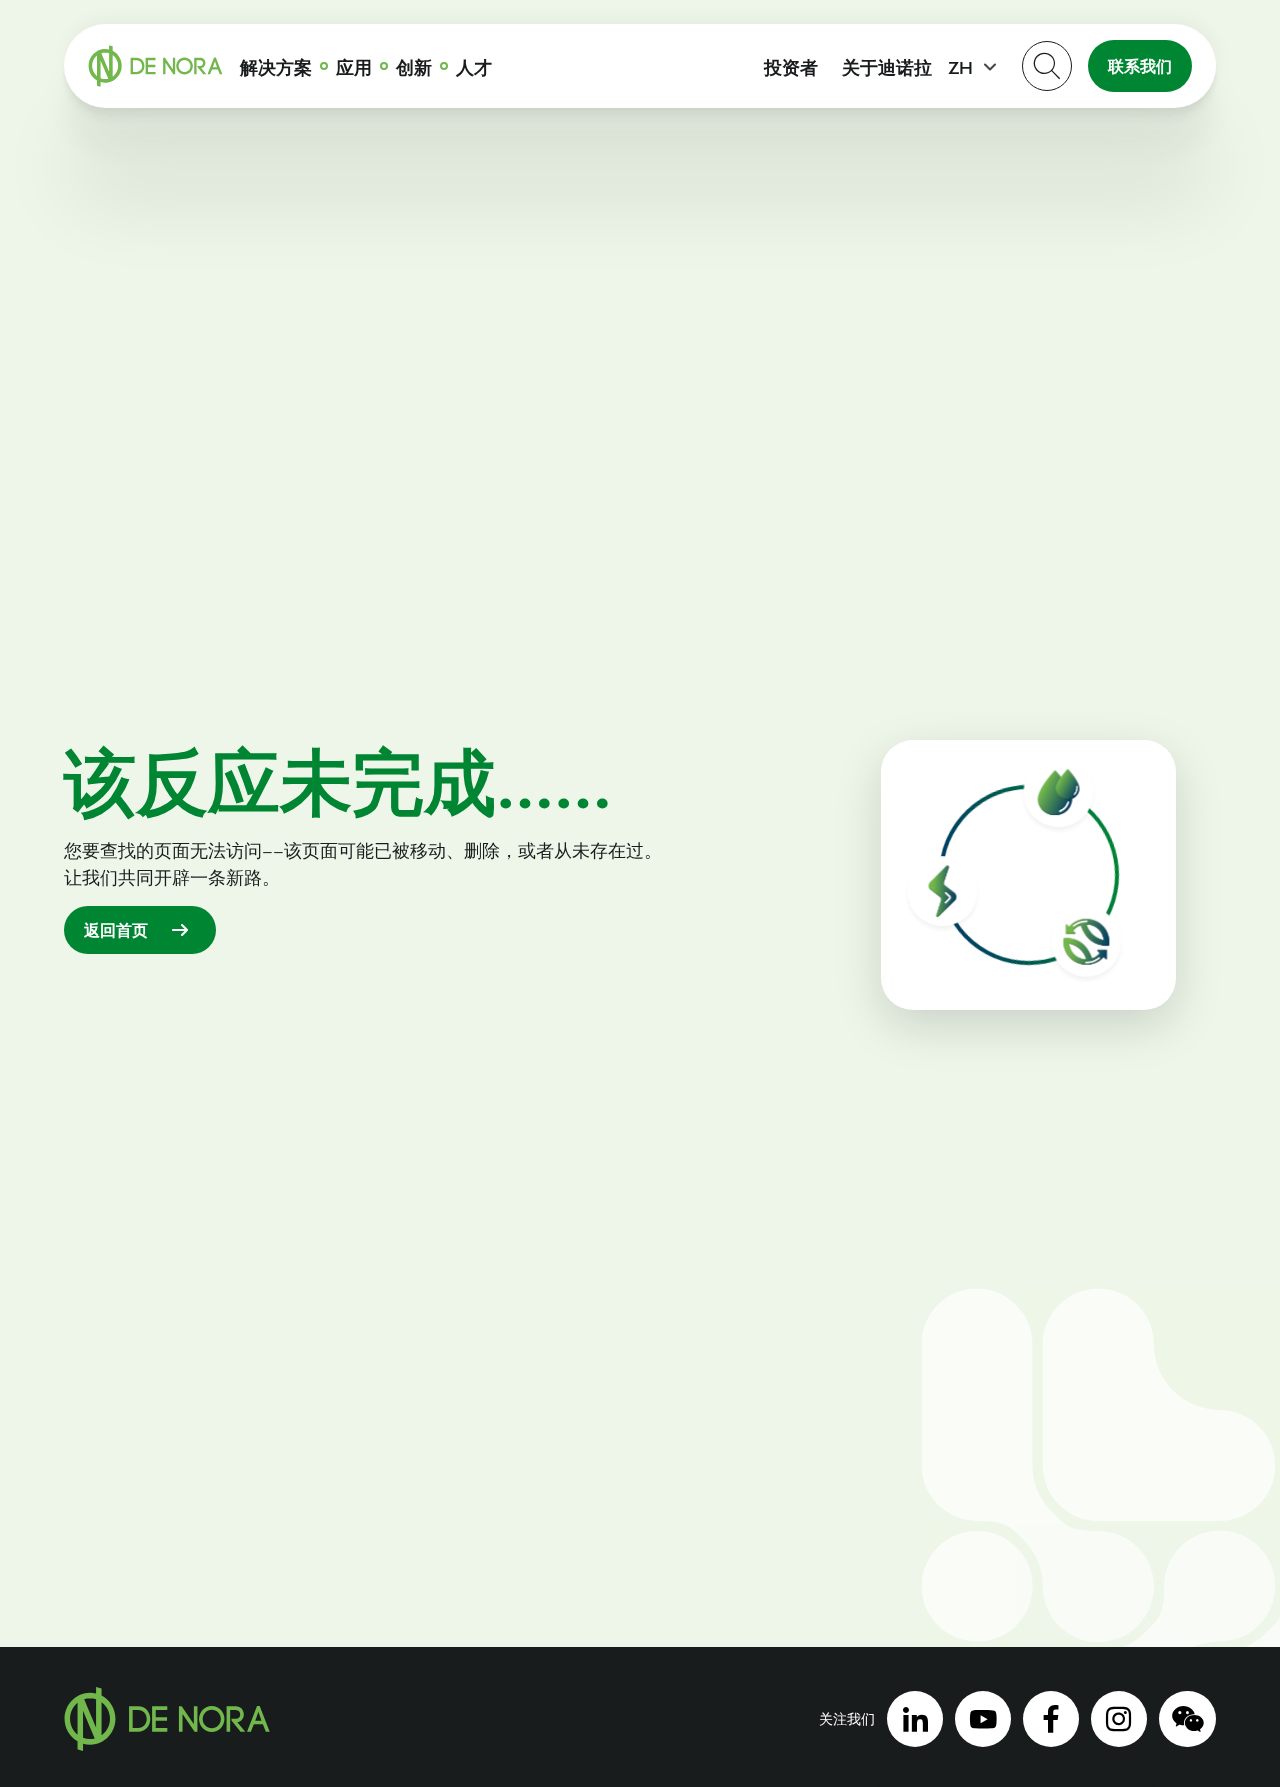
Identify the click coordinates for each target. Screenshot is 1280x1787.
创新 (414, 66)
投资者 (791, 66)
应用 (354, 66)
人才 (474, 66)
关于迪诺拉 (887, 66)
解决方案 (276, 66)
